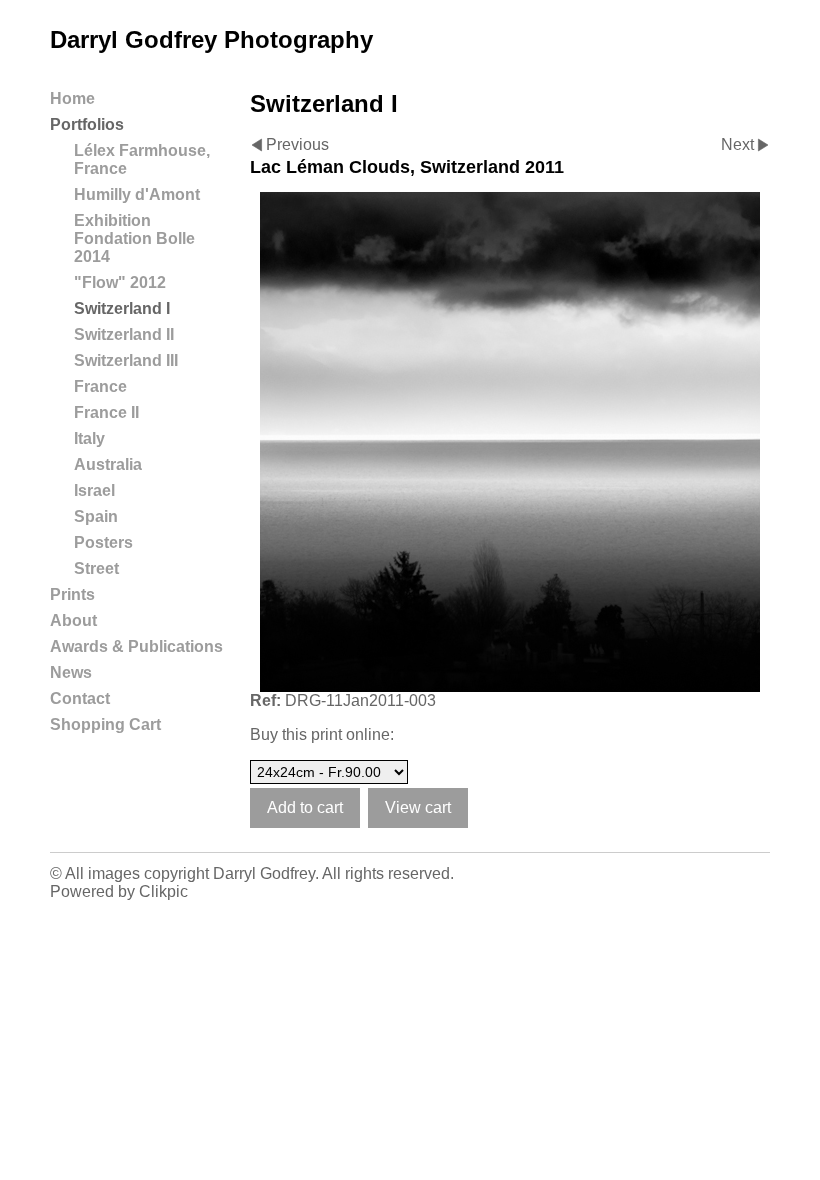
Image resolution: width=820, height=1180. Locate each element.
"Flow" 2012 (120, 282)
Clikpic (163, 891)
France (100, 386)
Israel (94, 490)
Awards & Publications (136, 646)
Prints (72, 594)
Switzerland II (124, 334)
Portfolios (87, 124)
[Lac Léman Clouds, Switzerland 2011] (510, 442)
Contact (80, 698)
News (71, 672)
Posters (103, 542)
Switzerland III (126, 360)
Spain (96, 516)
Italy (89, 438)
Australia (108, 464)
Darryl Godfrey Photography (211, 39)
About (73, 620)
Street (96, 568)
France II (106, 412)
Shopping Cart (105, 724)
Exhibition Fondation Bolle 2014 (134, 238)
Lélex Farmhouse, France (142, 159)
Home (72, 98)
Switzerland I (122, 308)
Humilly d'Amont (137, 194)
